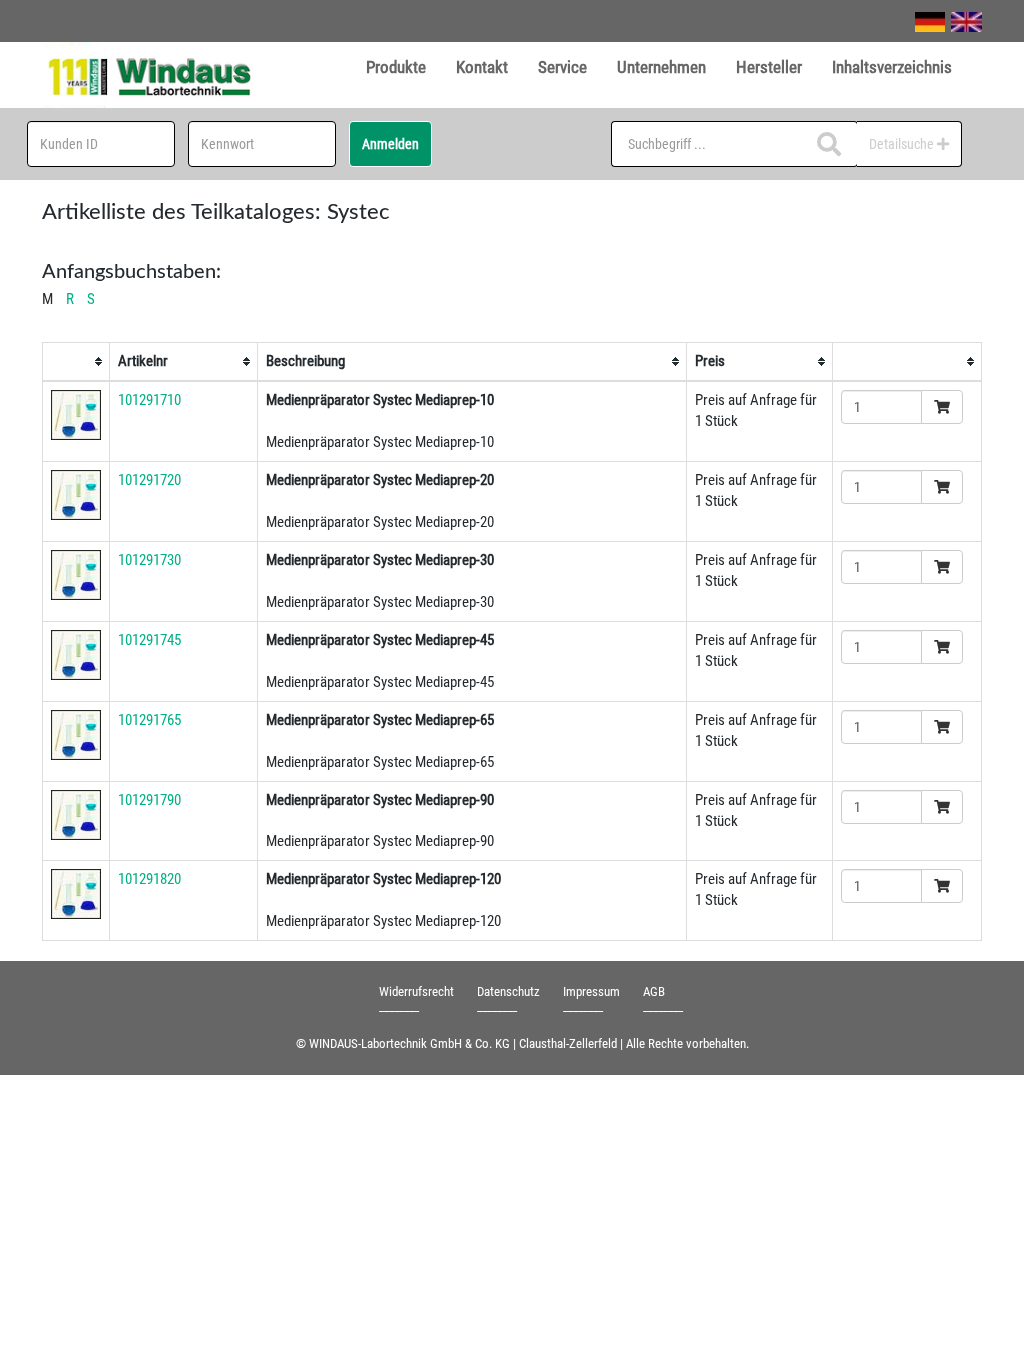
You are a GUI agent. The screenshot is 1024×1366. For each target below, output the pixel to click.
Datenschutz (508, 991)
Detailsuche (903, 144)
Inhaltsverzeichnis (892, 67)
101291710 (149, 400)
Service (562, 67)
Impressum (591, 991)
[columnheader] (76, 362)
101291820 (149, 879)
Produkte (396, 67)
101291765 (149, 720)
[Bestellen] (942, 407)
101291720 (149, 480)
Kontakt (482, 67)
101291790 (149, 800)
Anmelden (390, 144)
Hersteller (769, 67)
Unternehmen (661, 67)
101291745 (149, 640)
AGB (654, 991)
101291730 (149, 560)
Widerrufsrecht (416, 991)
